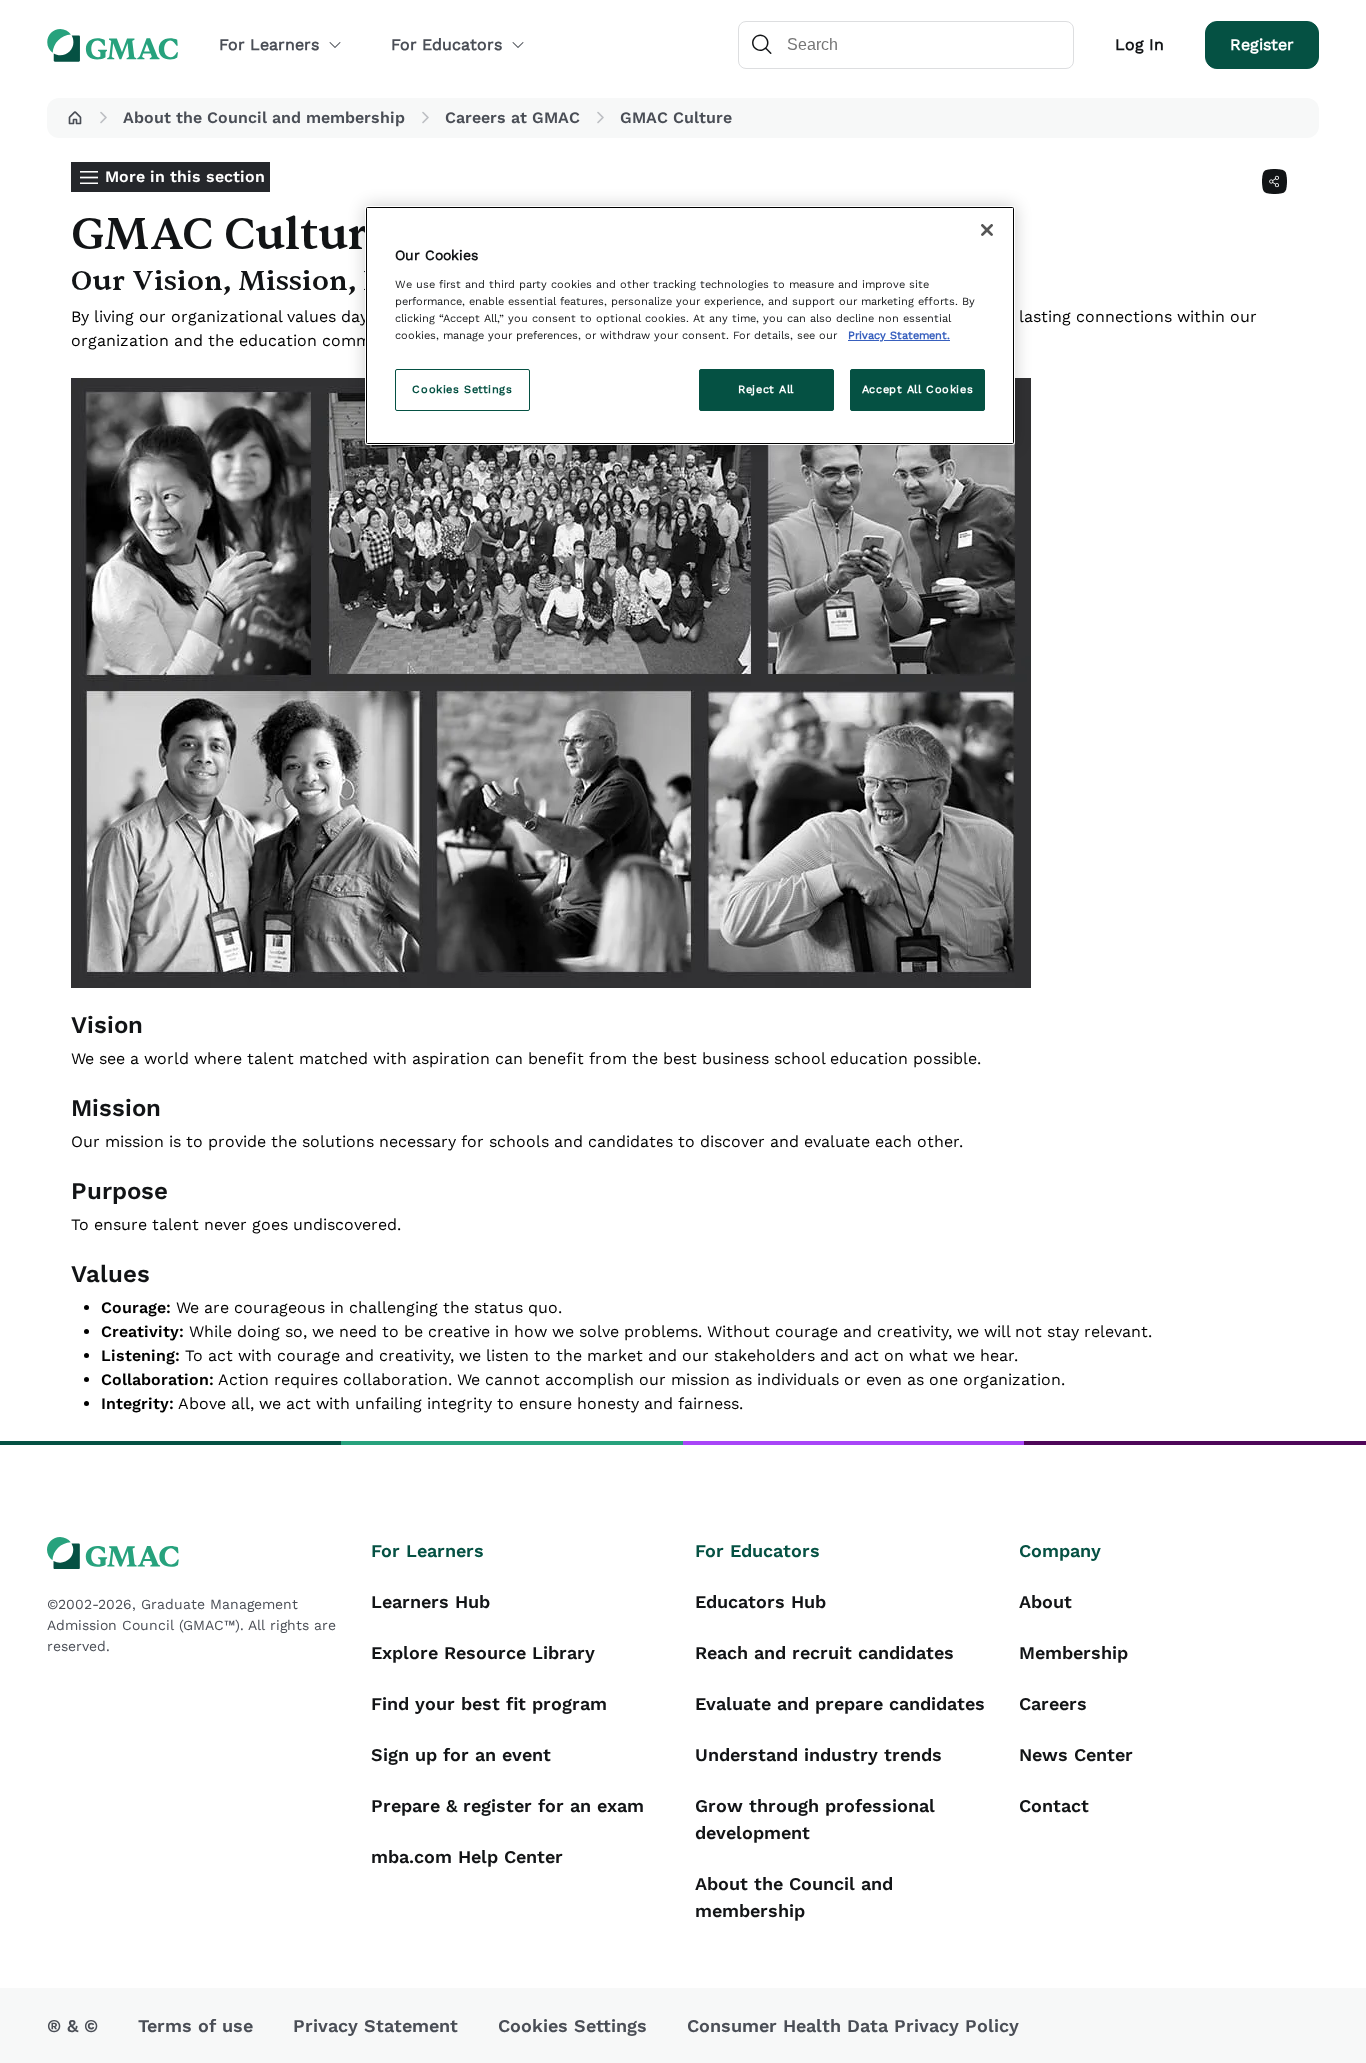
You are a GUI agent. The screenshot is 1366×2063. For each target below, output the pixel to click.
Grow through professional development (815, 1819)
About (1045, 1601)
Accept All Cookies (917, 389)
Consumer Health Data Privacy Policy (853, 2025)
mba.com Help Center (467, 1856)
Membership (1073, 1652)
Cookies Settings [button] (572, 2025)
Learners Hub (430, 1601)
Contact (1054, 1805)
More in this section (185, 176)
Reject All (766, 389)
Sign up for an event (461, 1754)
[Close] (987, 230)
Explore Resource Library (483, 1652)
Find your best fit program (489, 1703)
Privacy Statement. (899, 335)
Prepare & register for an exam (507, 1805)
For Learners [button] (269, 44)
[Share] (1274, 181)
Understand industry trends (818, 1754)
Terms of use (195, 2025)
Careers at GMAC (512, 117)
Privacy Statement (375, 2025)
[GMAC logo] (197, 1553)
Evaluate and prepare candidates (840, 1703)
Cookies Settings (462, 389)
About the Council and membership (264, 117)
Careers (1053, 1703)
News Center (1076, 1754)
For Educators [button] (446, 44)
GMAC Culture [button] (676, 117)
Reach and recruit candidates (824, 1652)
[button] (75, 118)
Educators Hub (760, 1601)
